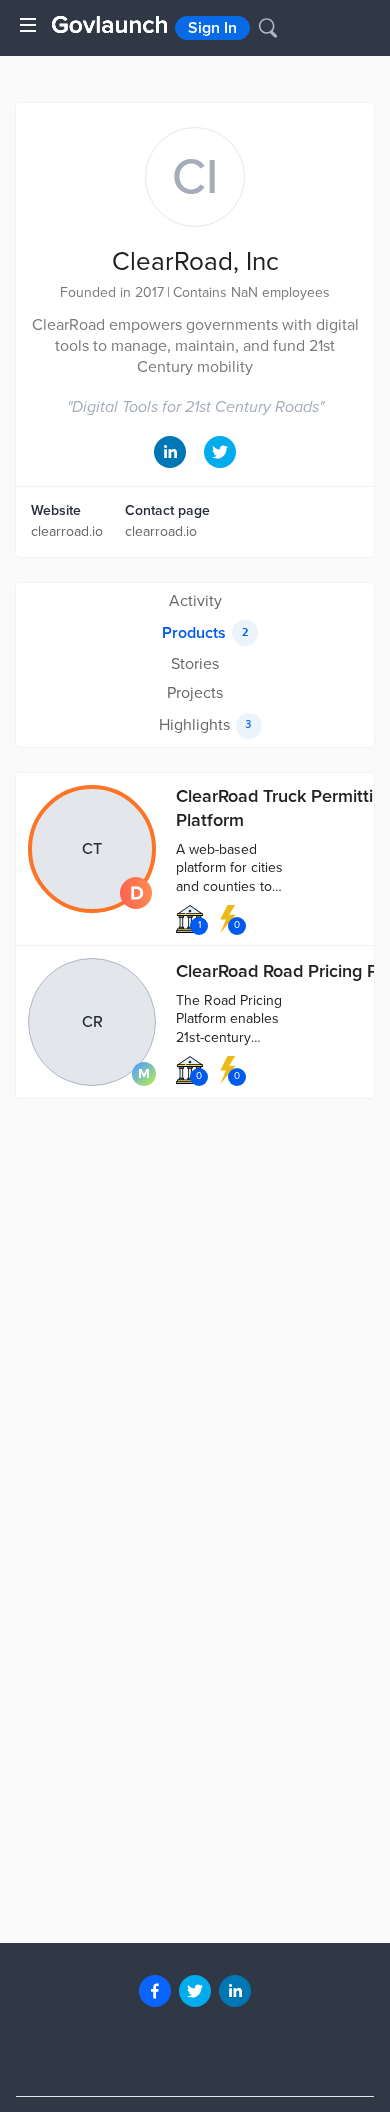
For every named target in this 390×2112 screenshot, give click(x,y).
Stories (195, 664)
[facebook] (155, 1991)
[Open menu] (28, 25)
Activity (195, 601)
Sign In (212, 28)
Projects (195, 693)
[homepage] (109, 24)
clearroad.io (67, 531)
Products (205, 633)
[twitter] (195, 1991)
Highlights (206, 725)
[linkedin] (235, 1991)
